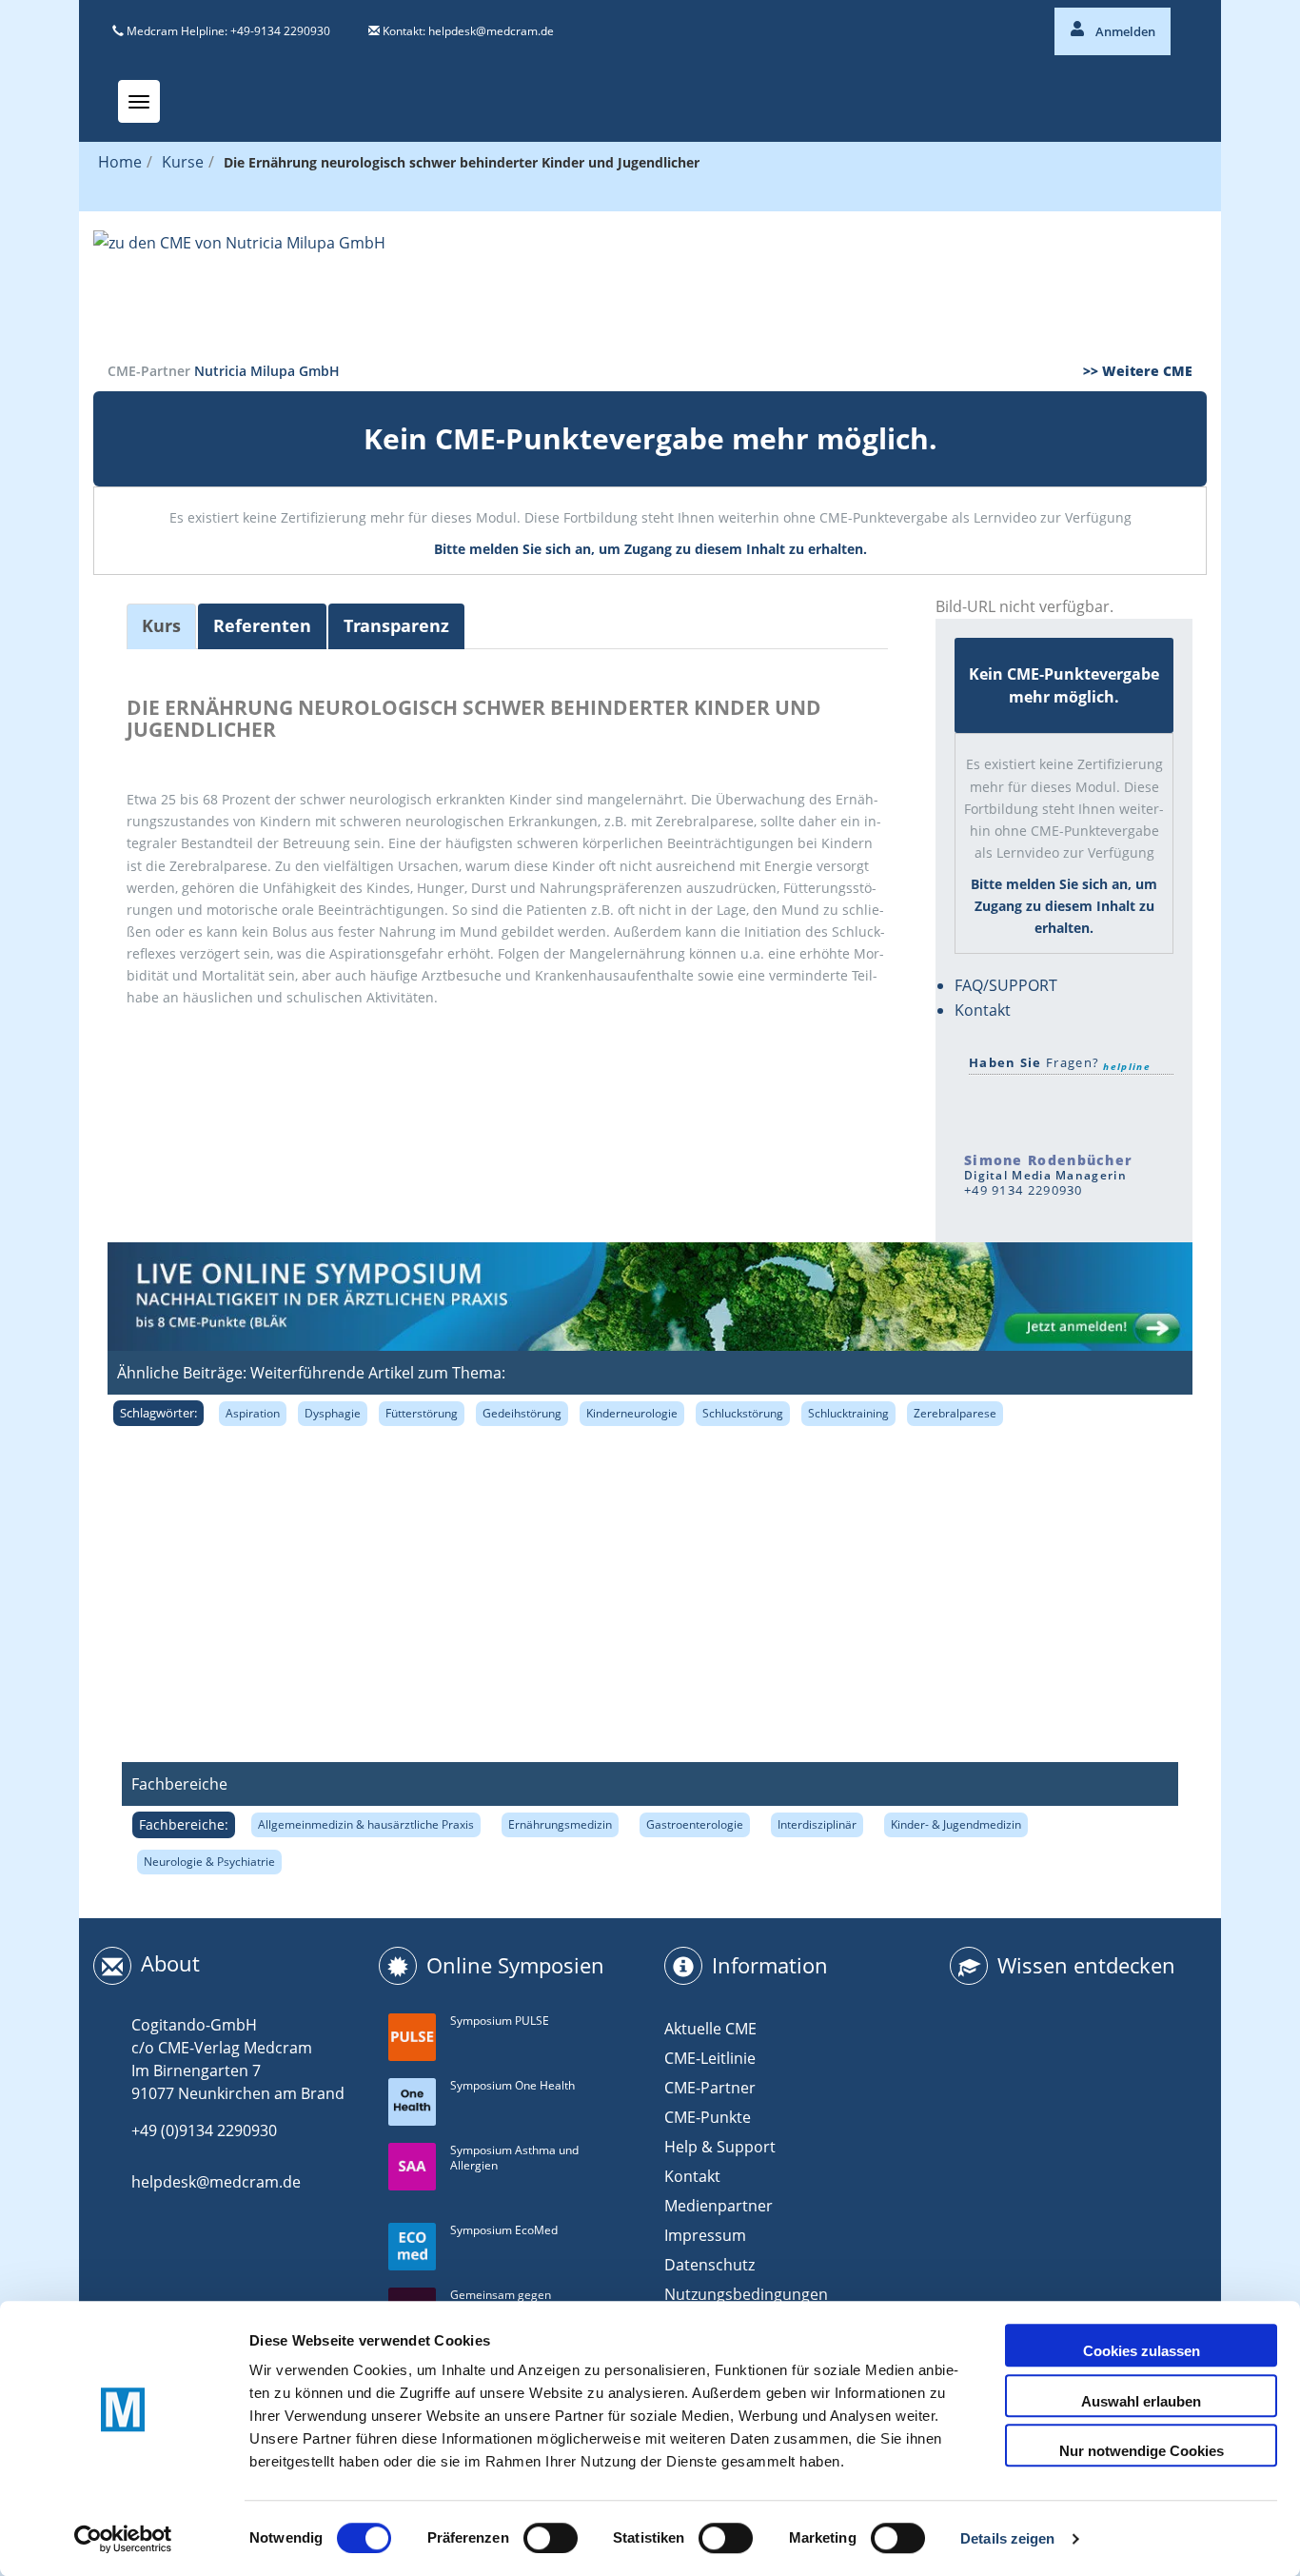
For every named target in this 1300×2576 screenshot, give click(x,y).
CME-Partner (710, 2088)
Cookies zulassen (1142, 2351)
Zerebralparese (955, 1413)
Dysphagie (333, 1413)
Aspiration (253, 1413)
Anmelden (1124, 31)
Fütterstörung (422, 1413)
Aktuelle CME (710, 2029)
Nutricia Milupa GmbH (267, 371)
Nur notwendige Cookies (1142, 2451)
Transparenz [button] (396, 625)
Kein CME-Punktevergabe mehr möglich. (650, 438)
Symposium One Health (512, 2085)
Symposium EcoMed (504, 2230)
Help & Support (720, 2147)
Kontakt (983, 1010)
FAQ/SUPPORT (1006, 985)
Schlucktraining (848, 1413)
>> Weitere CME (1138, 371)
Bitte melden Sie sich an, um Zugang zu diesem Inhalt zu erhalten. (650, 549)
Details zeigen (1007, 2538)
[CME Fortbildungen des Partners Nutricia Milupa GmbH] (650, 286)
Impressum (705, 2235)
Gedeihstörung (522, 1413)
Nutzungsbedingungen (746, 2294)
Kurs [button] (161, 625)
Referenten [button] (262, 625)
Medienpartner (719, 2206)
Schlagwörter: (158, 1413)
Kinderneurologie (632, 1413)
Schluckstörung (743, 1413)
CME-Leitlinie (710, 2058)
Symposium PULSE (500, 2021)
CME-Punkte (708, 2117)
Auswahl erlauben (1141, 2401)
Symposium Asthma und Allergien (514, 2158)
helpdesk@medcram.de (491, 31)
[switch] (551, 2538)
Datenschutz (709, 2265)
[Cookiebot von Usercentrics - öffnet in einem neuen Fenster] (123, 2539)
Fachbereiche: (184, 1824)
